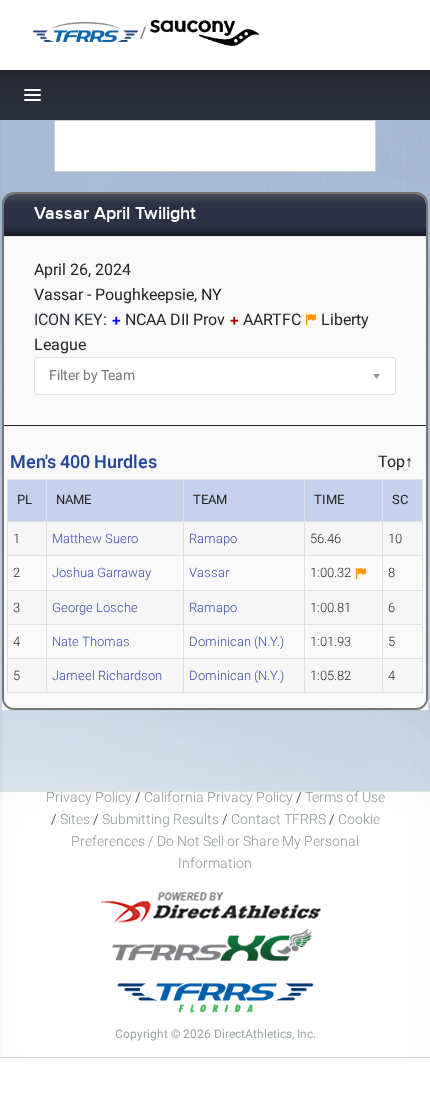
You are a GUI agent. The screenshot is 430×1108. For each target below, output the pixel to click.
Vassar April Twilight (115, 214)
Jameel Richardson (107, 675)
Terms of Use (345, 797)
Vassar (209, 572)
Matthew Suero (95, 538)
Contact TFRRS (280, 819)
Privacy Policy (89, 797)
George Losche (95, 607)
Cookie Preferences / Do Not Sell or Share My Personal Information (225, 841)
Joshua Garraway (101, 572)
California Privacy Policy (218, 797)
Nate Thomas (91, 641)
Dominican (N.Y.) (236, 641)
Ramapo (213, 538)
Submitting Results (160, 819)
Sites (75, 819)
